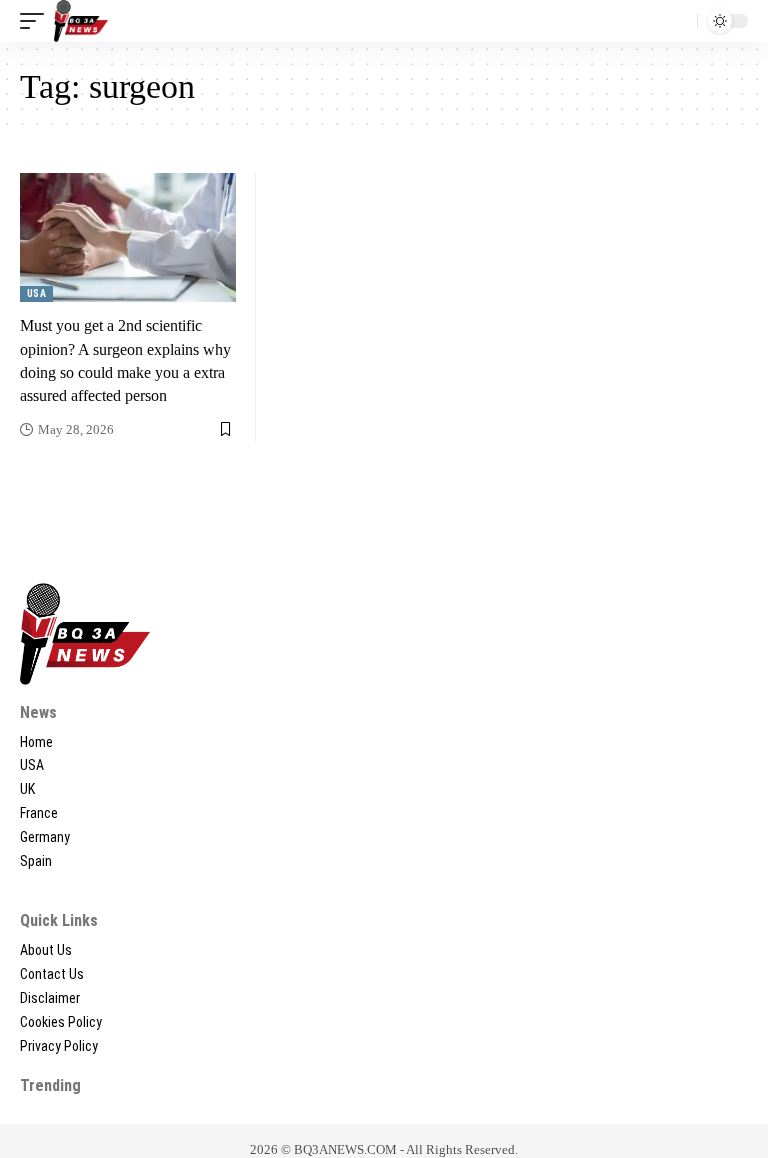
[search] (677, 21)
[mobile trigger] (37, 21)
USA (36, 293)
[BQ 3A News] (81, 21)
